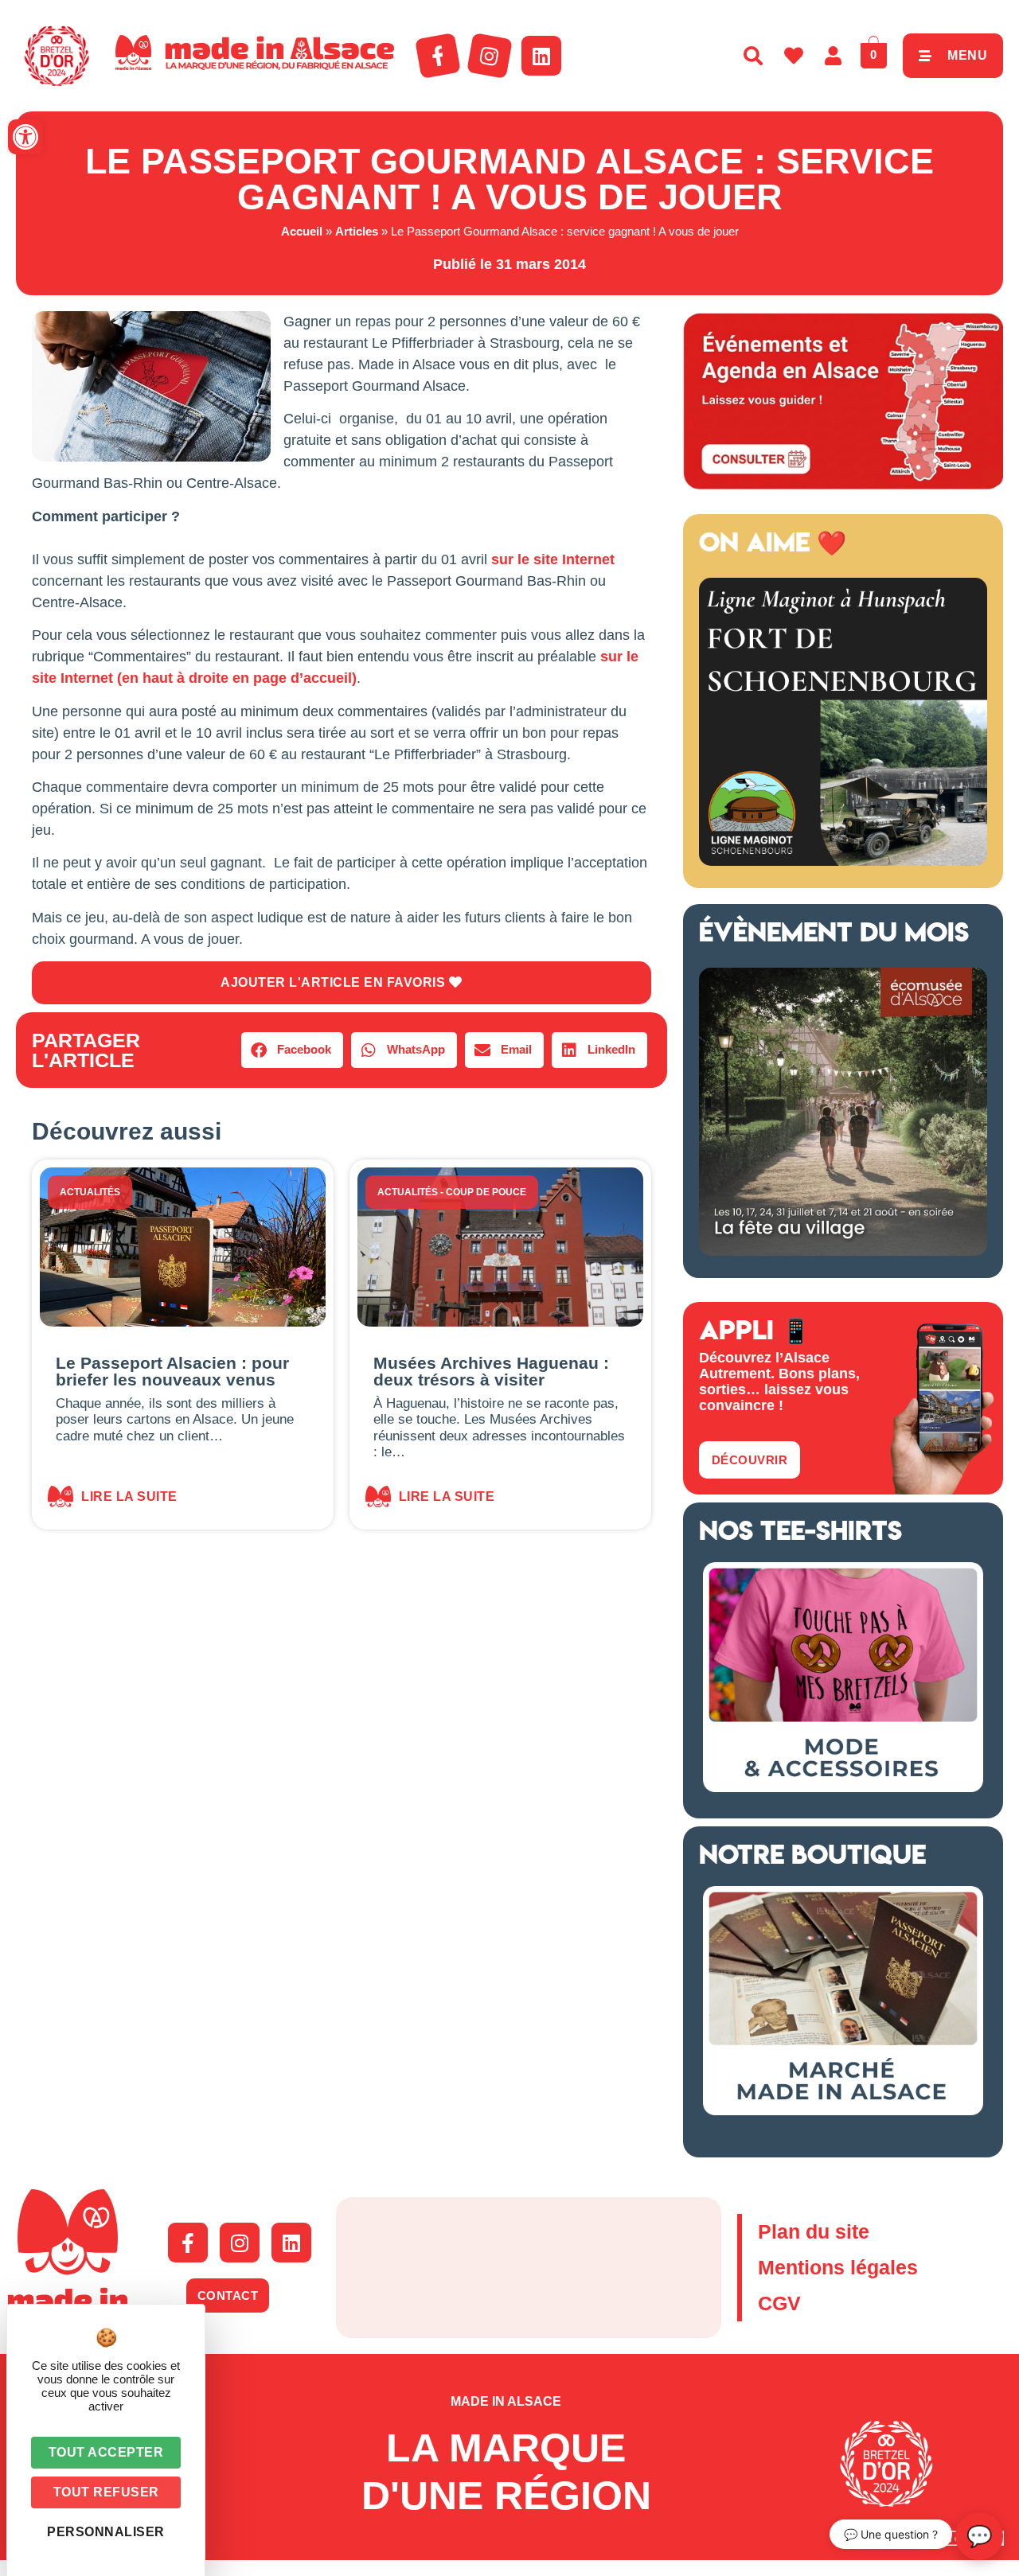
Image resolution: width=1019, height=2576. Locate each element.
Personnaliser (106, 2532)
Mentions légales (838, 2267)
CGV (779, 2303)
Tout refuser (106, 2492)
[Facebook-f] (438, 56)
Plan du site (814, 2231)
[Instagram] (490, 56)
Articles (357, 231)
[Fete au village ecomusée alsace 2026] (843, 1251)
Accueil (302, 231)
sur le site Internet (553, 559)
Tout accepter (106, 2452)
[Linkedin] (541, 56)
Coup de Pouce (486, 1192)
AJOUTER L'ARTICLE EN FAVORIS (335, 982)
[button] (25, 137)
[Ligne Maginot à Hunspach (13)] (843, 861)
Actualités (90, 1192)
